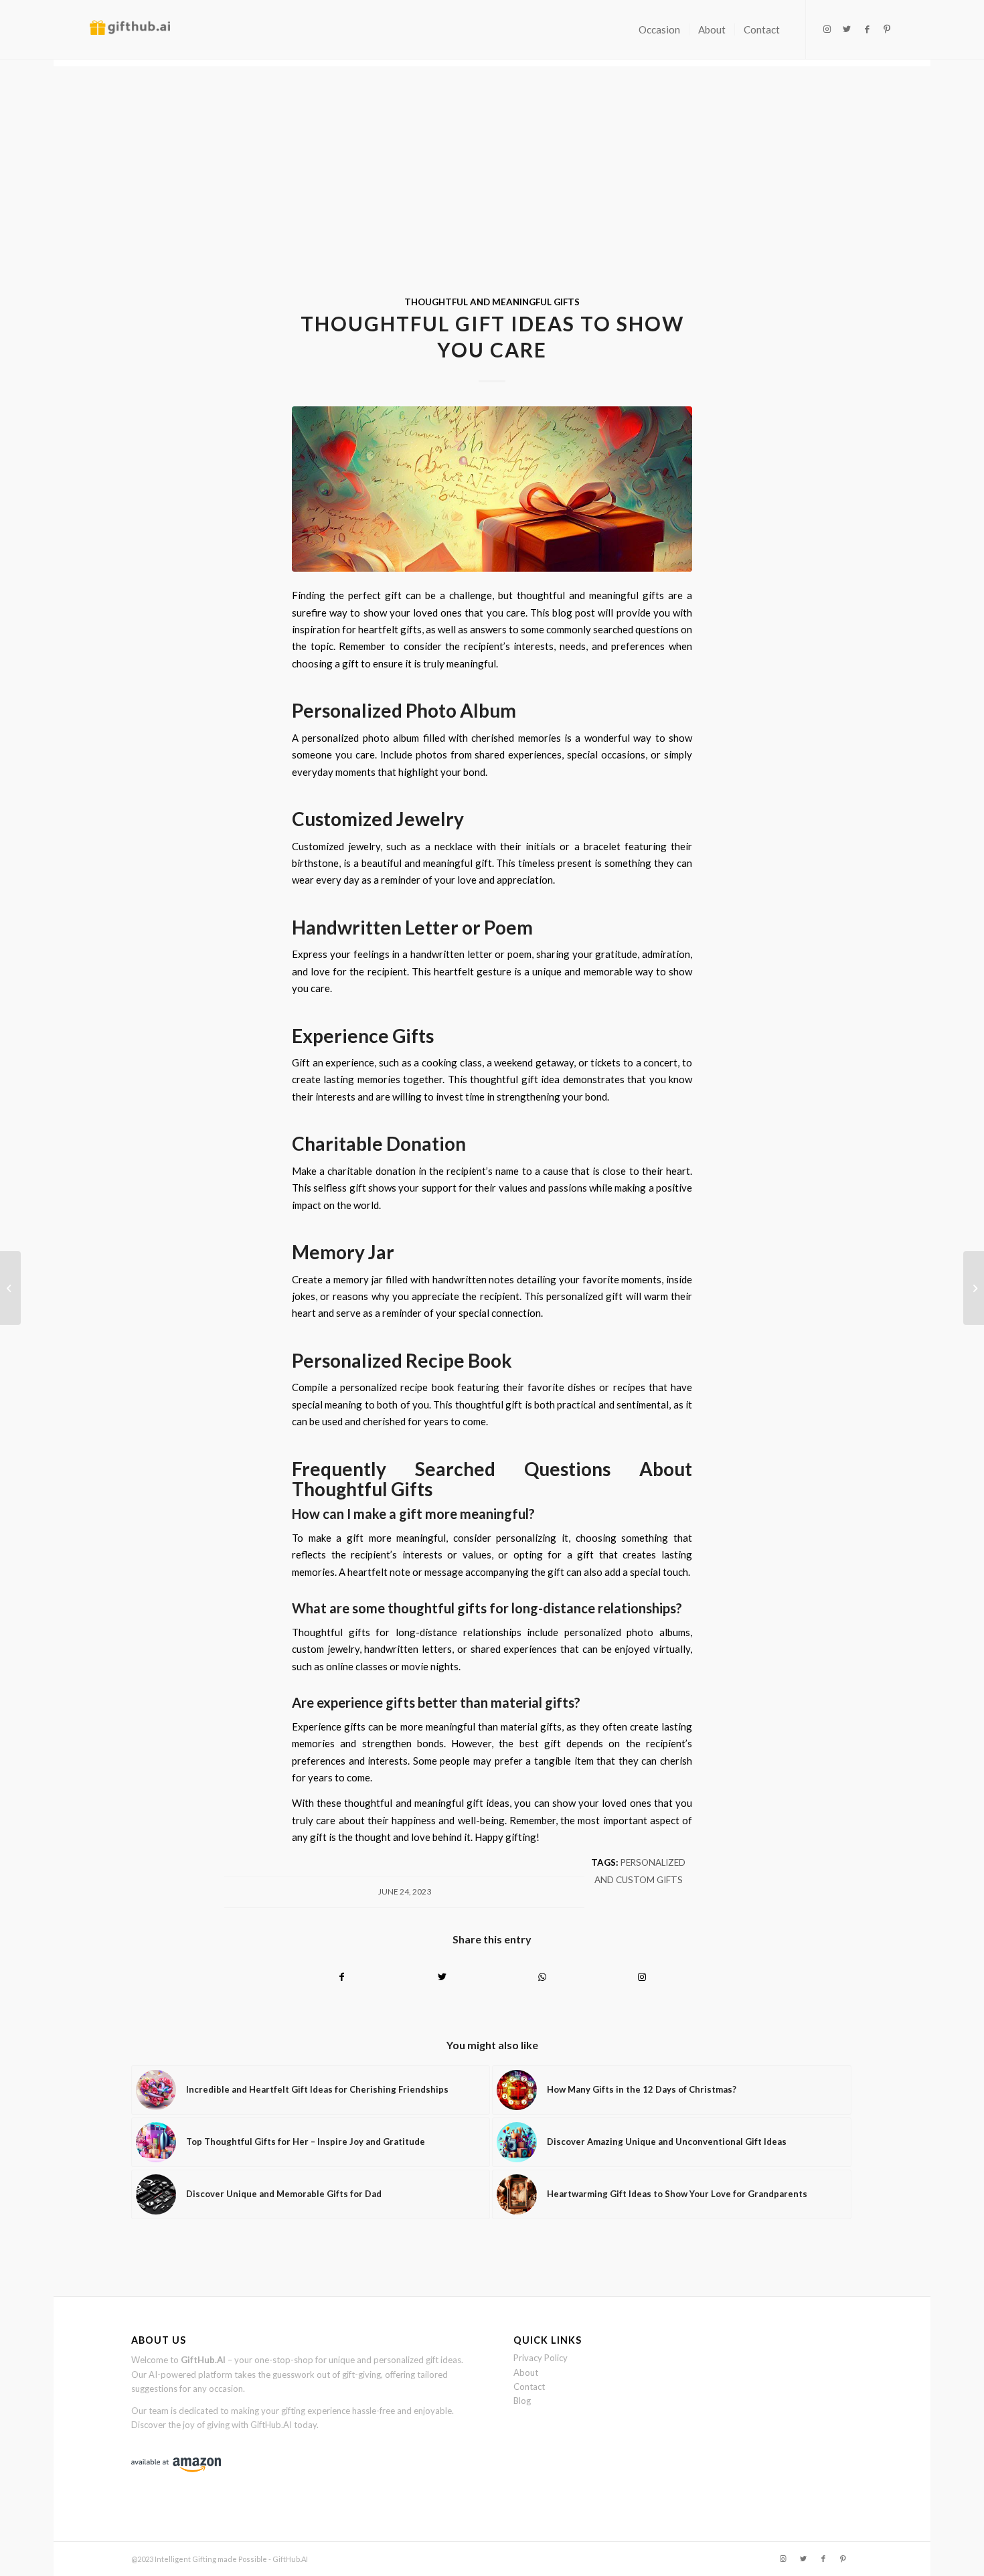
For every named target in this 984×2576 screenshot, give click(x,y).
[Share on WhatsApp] (542, 1977)
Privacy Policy (541, 2358)
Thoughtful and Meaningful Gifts (492, 302)
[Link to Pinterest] (887, 29)
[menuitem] (659, 29)
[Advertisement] (492, 160)
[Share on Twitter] (442, 1977)
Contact (529, 2387)
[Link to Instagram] (827, 29)
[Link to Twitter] (847, 29)
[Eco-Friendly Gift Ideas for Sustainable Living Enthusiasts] (10, 1288)
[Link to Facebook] (867, 29)
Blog (522, 2401)
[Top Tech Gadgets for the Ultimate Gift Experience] (974, 1288)
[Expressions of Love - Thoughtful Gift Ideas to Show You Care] (492, 489)
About (526, 2372)
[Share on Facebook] (342, 1977)
